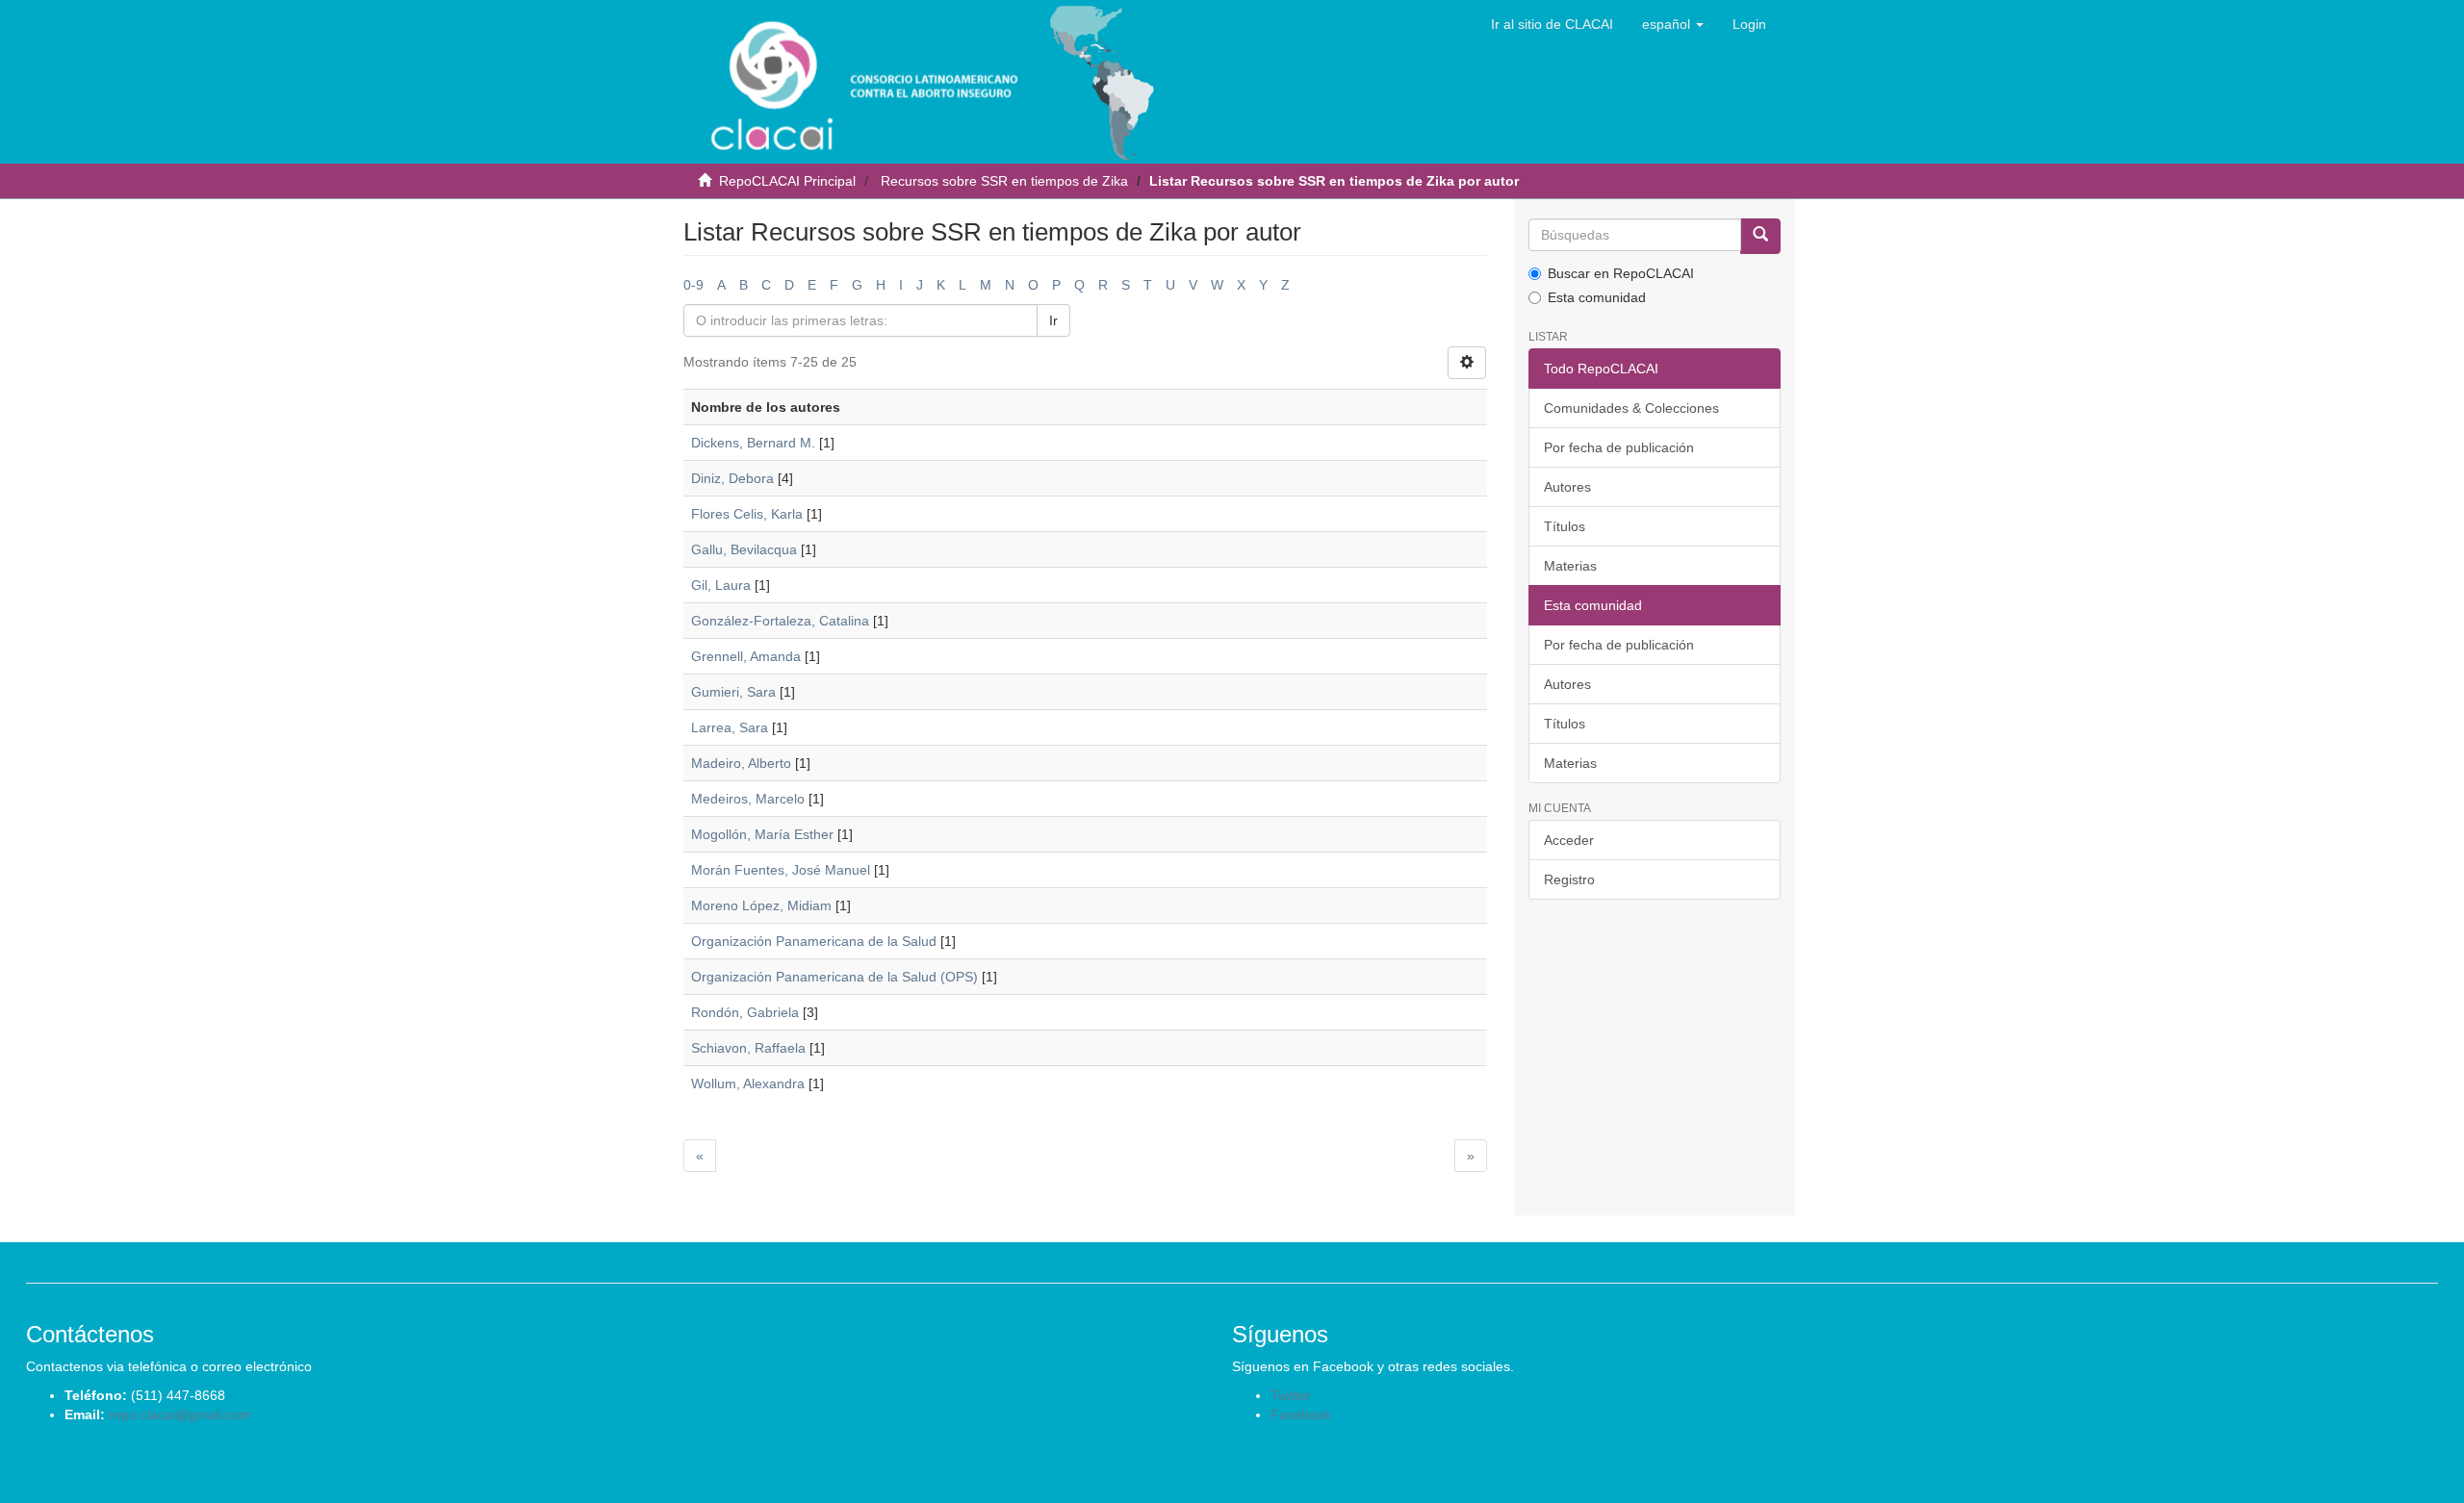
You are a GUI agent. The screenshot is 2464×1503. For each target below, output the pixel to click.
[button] (1673, 24)
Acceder (1569, 840)
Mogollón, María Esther (762, 834)
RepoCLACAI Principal (787, 181)
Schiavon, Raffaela (748, 1048)
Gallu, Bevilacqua (744, 549)
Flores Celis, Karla (747, 514)
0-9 (693, 285)
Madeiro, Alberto (741, 763)
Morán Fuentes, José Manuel (781, 870)
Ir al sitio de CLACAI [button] (1552, 24)
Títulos (1565, 526)
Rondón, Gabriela (745, 1012)
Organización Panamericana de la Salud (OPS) (834, 977)
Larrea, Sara (730, 727)
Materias (1570, 566)
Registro (1569, 879)
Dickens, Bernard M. (753, 443)
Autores (1567, 487)
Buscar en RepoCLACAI (1621, 273)
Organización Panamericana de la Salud (814, 941)
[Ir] (1760, 236)
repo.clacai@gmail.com (180, 1414)
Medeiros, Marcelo (748, 799)
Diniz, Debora (732, 478)
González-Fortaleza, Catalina (780, 621)
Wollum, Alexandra (748, 1083)
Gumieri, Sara (733, 692)
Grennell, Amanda (746, 656)
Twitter (1291, 1395)
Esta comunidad (1597, 297)
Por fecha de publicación (1619, 447)
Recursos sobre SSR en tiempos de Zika (1004, 181)
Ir (1053, 320)
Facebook (1301, 1414)
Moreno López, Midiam (761, 905)
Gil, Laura (721, 585)
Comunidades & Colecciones (1631, 408)
